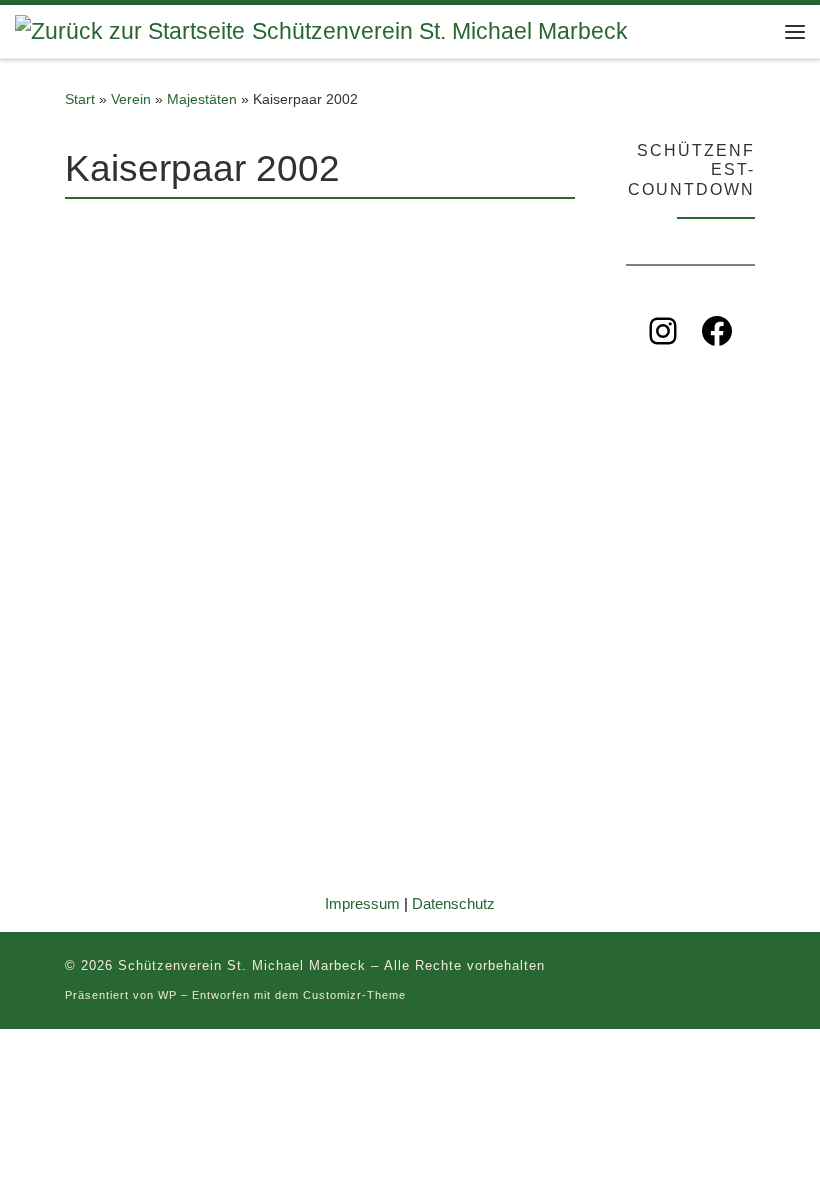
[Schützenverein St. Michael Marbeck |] (130, 30)
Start (80, 99)
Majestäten (202, 99)
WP (167, 995)
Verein (131, 99)
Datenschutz (453, 903)
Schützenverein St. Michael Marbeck (242, 965)
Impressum (362, 903)
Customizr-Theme (354, 995)
